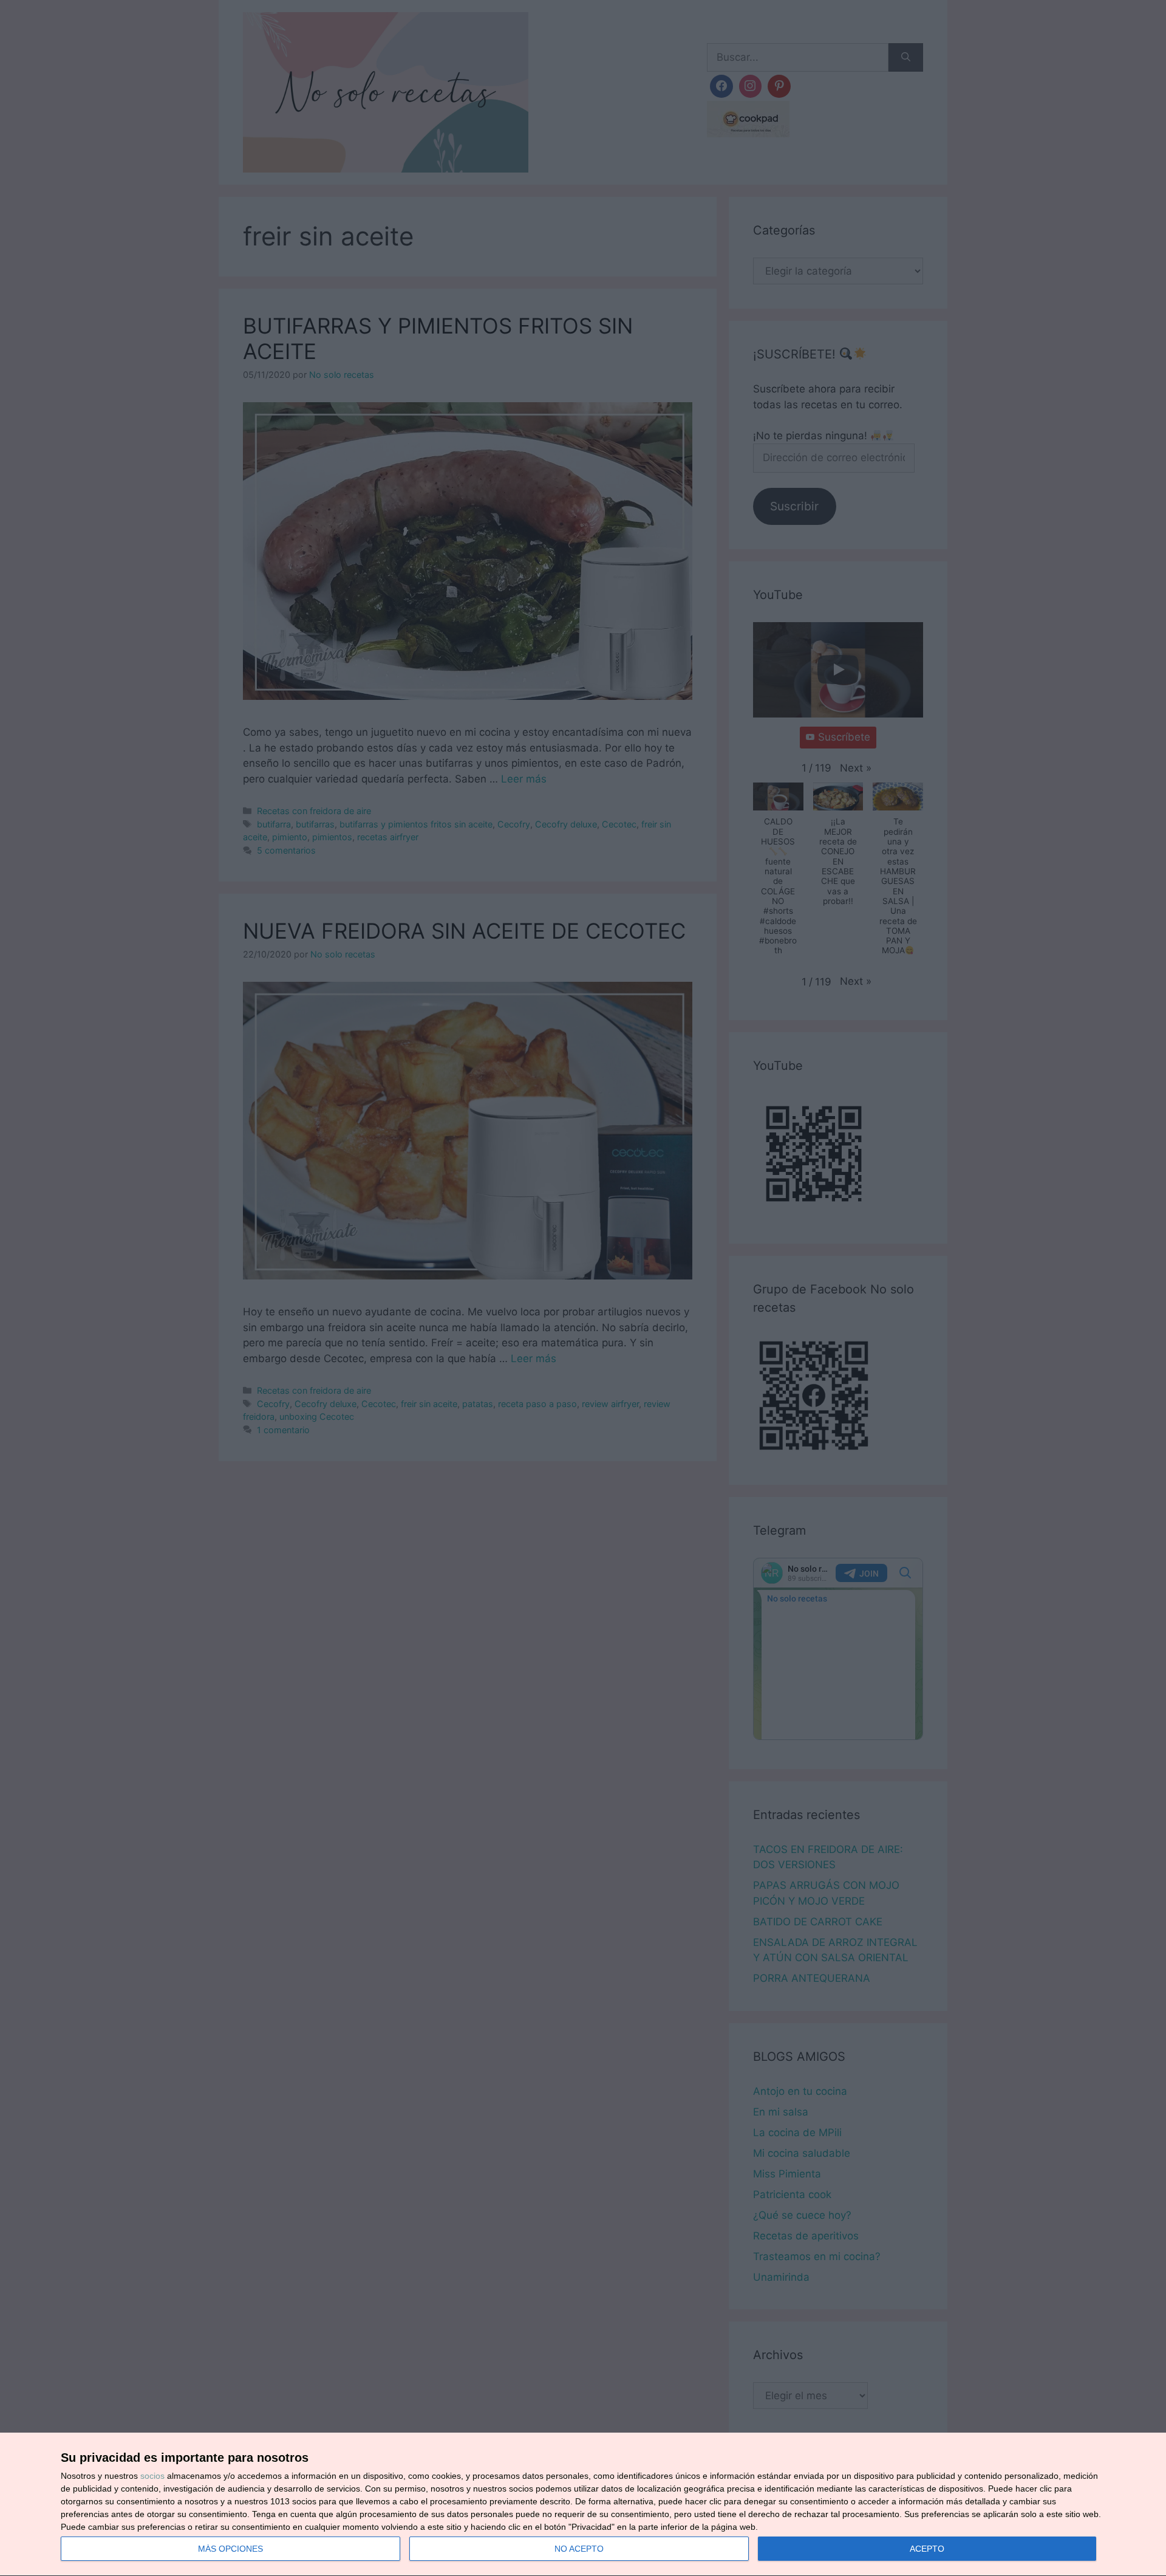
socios (152, 2476)
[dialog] (583, 2505)
